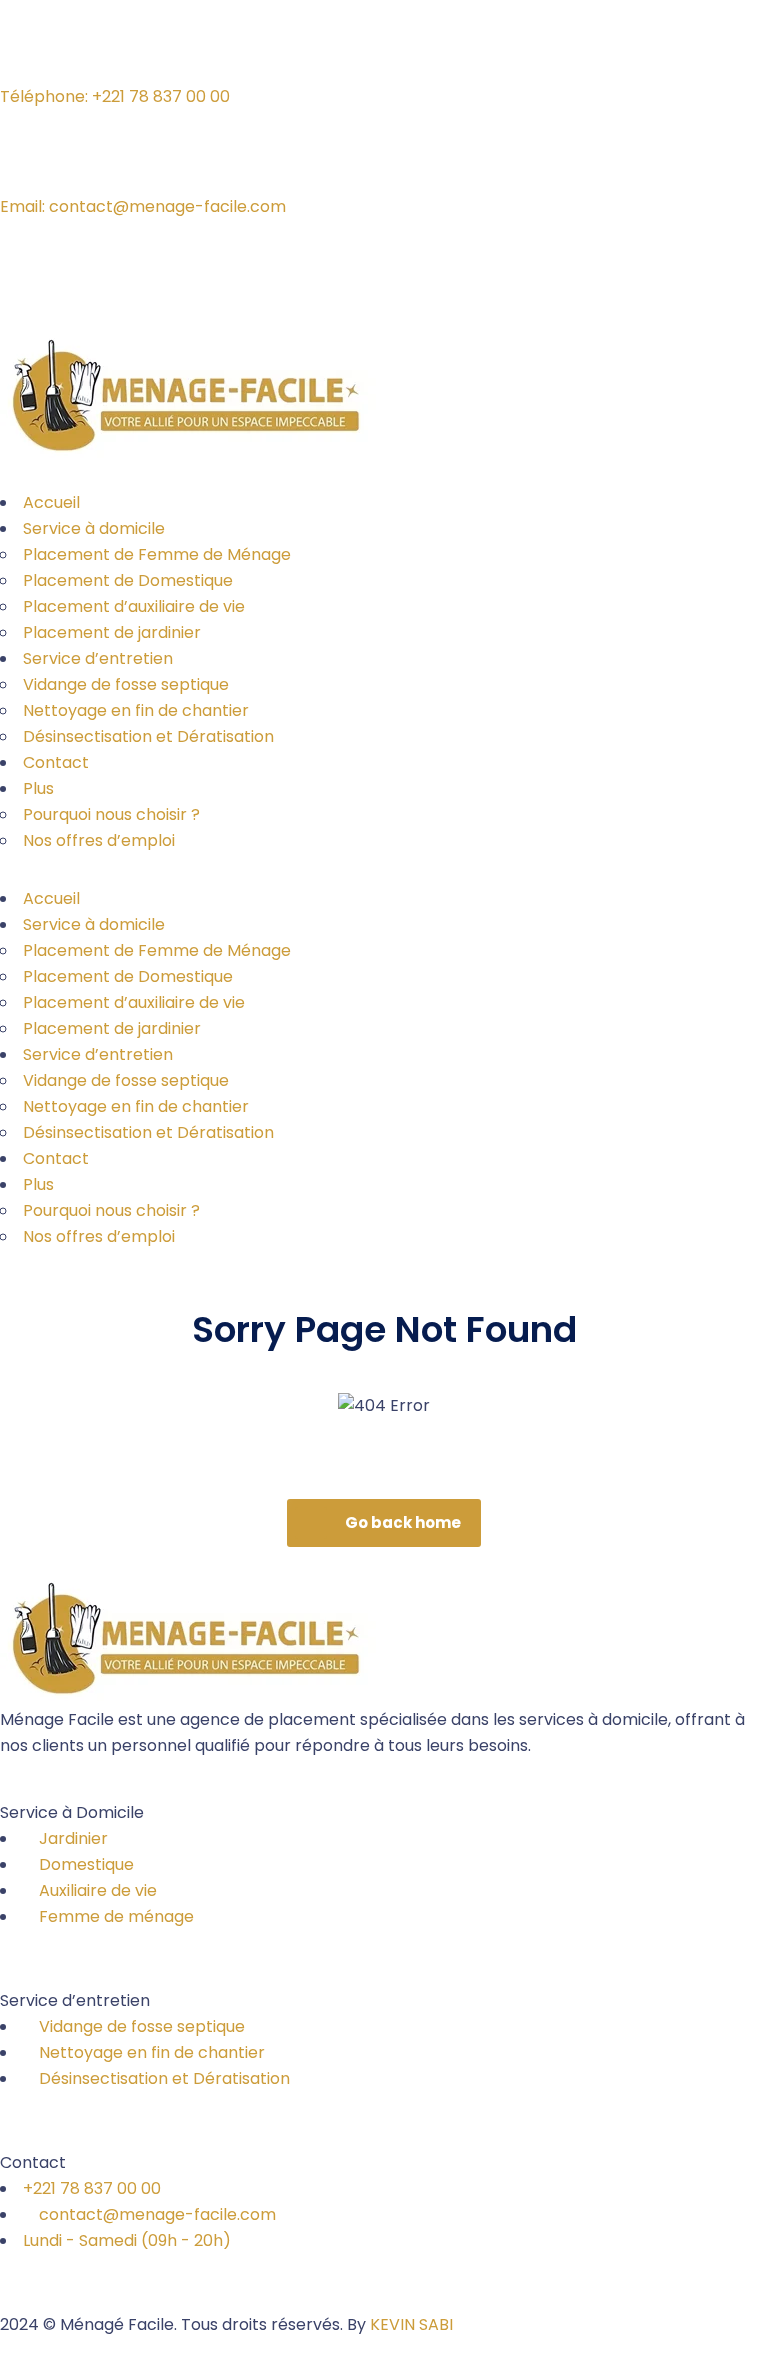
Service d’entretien (98, 658)
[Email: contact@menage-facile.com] (25, 161)
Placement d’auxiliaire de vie (134, 606)
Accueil (51, 502)
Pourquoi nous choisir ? (111, 814)
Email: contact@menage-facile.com (143, 206)
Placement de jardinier (112, 632)
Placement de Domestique (128, 580)
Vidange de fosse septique (126, 684)
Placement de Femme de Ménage (157, 554)
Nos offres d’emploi (99, 840)
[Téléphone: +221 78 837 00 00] (25, 51)
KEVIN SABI (411, 2324)
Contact (56, 762)
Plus (38, 788)
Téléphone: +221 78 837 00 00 (115, 96)
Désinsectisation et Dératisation (148, 736)
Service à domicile (94, 528)
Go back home (403, 1522)
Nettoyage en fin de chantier (136, 710)
